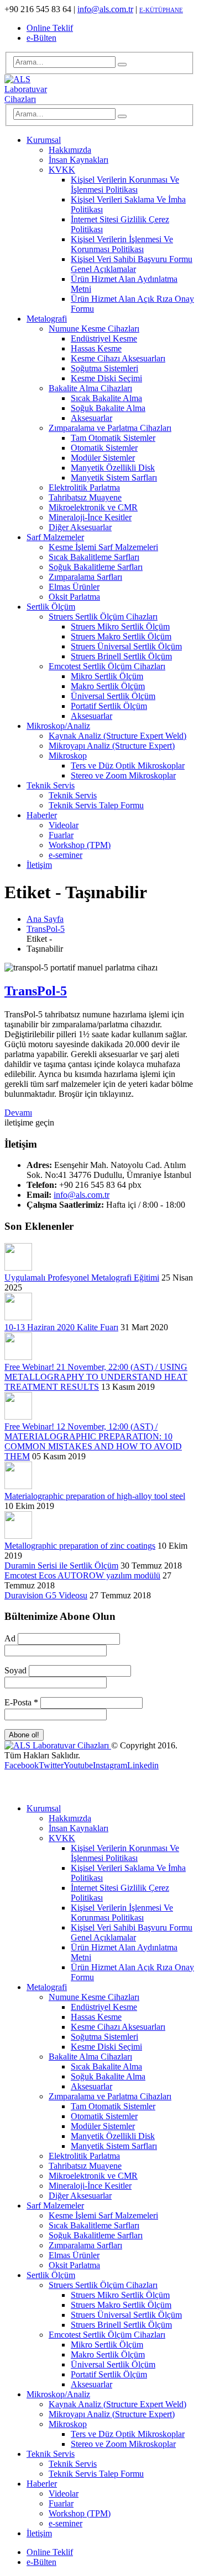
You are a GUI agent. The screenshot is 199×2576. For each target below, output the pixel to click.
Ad (10, 1638)
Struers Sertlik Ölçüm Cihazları (103, 617)
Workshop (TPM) (80, 845)
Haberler (42, 815)
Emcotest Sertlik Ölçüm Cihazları (107, 666)
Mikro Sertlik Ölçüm (107, 676)
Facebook (22, 1765)
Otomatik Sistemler (104, 448)
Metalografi (47, 319)
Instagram (110, 1765)
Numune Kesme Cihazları (94, 329)
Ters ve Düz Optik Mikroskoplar (128, 766)
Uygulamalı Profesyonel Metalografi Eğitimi (82, 1278)
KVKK (62, 170)
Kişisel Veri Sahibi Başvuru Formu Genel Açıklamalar (132, 264)
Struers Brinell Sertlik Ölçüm (121, 656)
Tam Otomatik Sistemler (113, 438)
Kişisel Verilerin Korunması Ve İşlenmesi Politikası (125, 185)
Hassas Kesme (96, 348)
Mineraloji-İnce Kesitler (90, 517)
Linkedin (143, 1765)
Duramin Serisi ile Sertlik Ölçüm (61, 1566)
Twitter (51, 1765)
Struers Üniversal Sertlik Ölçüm (126, 646)
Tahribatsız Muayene (85, 497)
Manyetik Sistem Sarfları (114, 478)
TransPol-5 (36, 991)
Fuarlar (61, 835)
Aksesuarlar (91, 418)
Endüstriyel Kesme (104, 338)
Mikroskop (68, 756)
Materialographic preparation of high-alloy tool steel (95, 1496)
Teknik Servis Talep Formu (96, 805)
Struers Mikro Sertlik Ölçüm (120, 626)
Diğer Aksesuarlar (80, 527)
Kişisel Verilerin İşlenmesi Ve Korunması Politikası (122, 244)
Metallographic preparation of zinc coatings (80, 1546)
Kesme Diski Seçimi (106, 378)
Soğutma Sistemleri (104, 368)
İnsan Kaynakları (78, 160)
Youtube (78, 1765)
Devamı (18, 1113)
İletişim (39, 865)
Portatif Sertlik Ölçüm (109, 706)
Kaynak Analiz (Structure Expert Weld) (117, 736)
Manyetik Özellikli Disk (113, 468)
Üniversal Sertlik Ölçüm (113, 696)
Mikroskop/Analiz (58, 726)
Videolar (64, 825)
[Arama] (122, 65)
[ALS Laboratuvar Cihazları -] (35, 99)
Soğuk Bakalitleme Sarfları (96, 567)
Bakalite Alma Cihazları (90, 388)
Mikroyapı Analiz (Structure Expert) (112, 746)
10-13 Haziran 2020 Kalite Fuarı (61, 1327)
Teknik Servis (51, 785)
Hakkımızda (70, 150)
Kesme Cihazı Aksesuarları (118, 358)
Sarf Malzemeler (55, 537)
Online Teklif (50, 28)
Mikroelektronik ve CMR (93, 507)
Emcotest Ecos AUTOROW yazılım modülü (82, 1575)
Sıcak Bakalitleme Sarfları (94, 557)
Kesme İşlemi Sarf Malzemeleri (103, 547)
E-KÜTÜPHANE (161, 10)
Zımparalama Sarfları (85, 577)
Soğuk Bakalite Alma (108, 408)
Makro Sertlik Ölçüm (108, 686)
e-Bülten (41, 38)
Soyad (15, 1670)
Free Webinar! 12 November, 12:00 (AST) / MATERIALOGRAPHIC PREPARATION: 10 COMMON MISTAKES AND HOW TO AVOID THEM (93, 1441)
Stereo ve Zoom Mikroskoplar (123, 775)
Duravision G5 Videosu (46, 1595)
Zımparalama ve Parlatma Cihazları (110, 428)
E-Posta (21, 1702)
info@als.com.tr (105, 9)
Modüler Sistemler (103, 458)
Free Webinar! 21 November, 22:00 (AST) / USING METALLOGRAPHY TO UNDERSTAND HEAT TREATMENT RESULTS (96, 1377)
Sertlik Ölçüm (51, 607)
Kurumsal (44, 140)
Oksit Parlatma (74, 597)
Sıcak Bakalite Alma (106, 398)
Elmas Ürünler (74, 587)
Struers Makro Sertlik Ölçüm (121, 636)
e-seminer (66, 855)
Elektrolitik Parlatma (84, 487)
